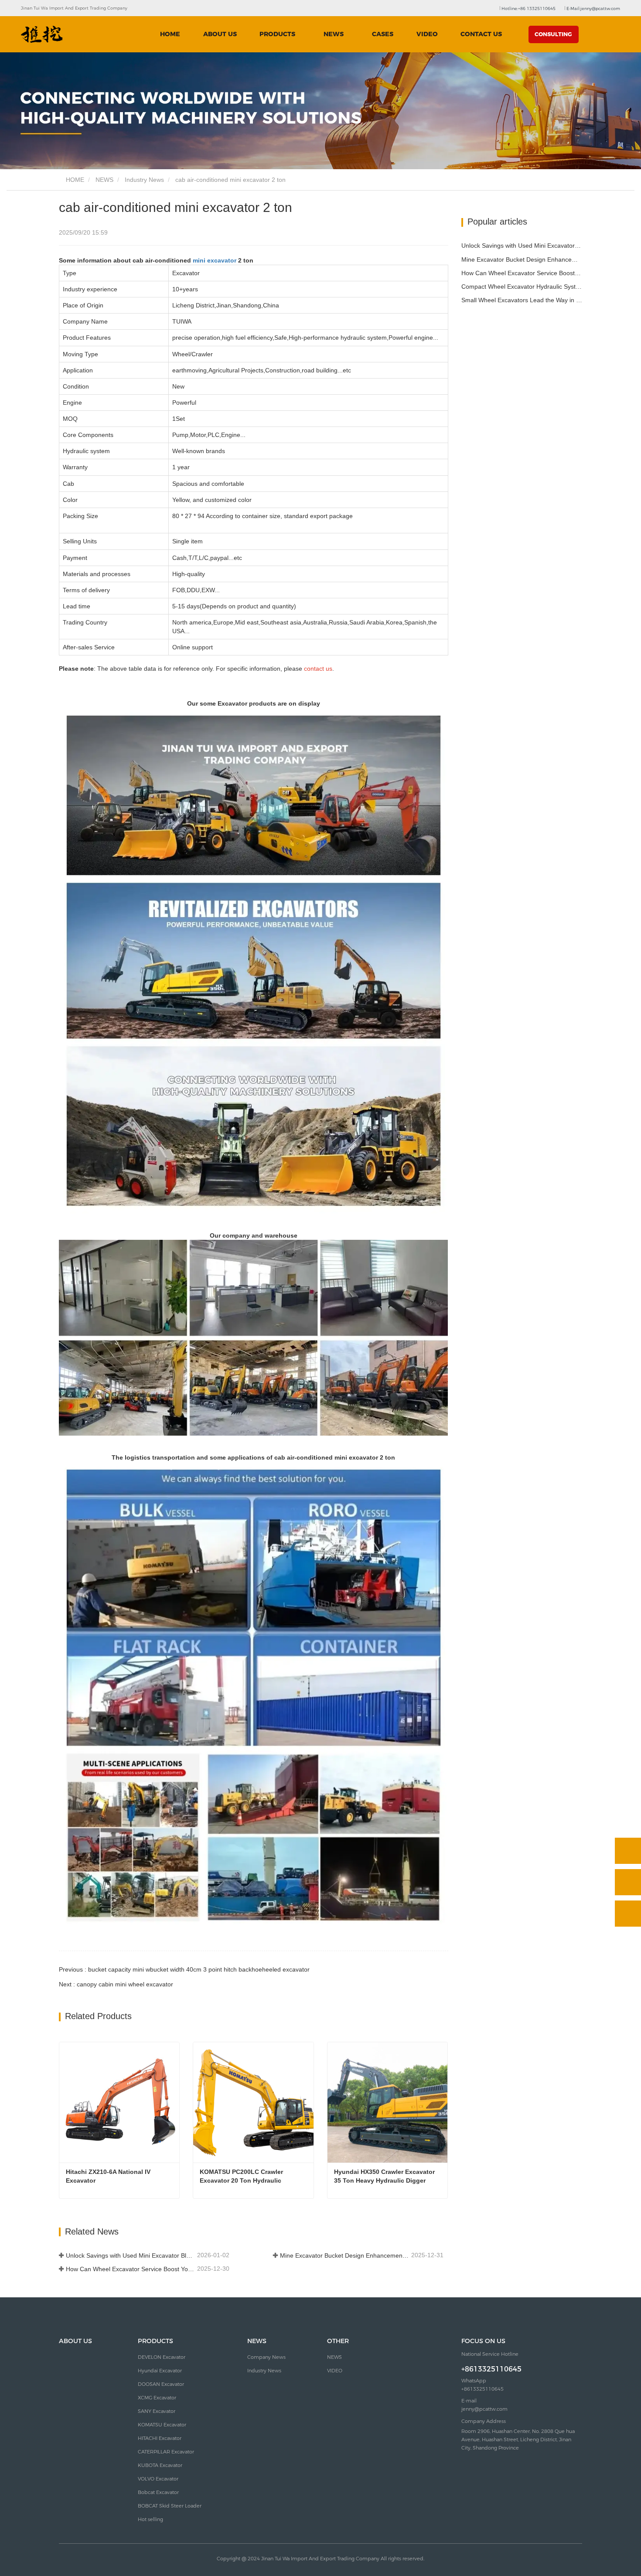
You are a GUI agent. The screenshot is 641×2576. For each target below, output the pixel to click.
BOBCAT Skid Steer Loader (170, 2506)
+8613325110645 (491, 2369)
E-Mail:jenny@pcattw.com (593, 9)
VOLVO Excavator (158, 2479)
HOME (170, 34)
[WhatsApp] (628, 1851)
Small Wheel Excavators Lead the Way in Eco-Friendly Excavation (522, 300)
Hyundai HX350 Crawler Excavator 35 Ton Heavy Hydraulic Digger (385, 2176)
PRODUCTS (155, 2341)
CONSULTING (553, 34)
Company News (266, 2357)
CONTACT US (481, 34)
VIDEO (427, 34)
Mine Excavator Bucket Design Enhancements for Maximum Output (345, 2255)
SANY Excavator (157, 2411)
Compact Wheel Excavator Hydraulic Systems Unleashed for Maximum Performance (522, 287)
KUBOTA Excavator (160, 2465)
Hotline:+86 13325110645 (528, 9)
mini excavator (215, 260)
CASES (383, 34)
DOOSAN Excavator (161, 2384)
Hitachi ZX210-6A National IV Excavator (109, 2176)
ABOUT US (220, 34)
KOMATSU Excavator (162, 2425)
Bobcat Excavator (158, 2492)
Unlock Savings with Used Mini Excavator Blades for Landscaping (131, 2255)
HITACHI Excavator (160, 2438)
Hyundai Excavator (160, 2371)
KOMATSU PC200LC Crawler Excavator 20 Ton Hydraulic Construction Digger (242, 2177)
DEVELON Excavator (162, 2357)
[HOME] (42, 34)
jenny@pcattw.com (484, 2409)
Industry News (144, 180)
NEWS (104, 180)
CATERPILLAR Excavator (166, 2452)
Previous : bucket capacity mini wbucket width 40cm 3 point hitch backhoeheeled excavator (184, 1969)
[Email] (628, 1882)
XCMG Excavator (157, 2398)
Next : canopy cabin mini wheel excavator (116, 1984)
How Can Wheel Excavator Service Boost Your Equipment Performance (131, 2269)
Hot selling (150, 2519)
